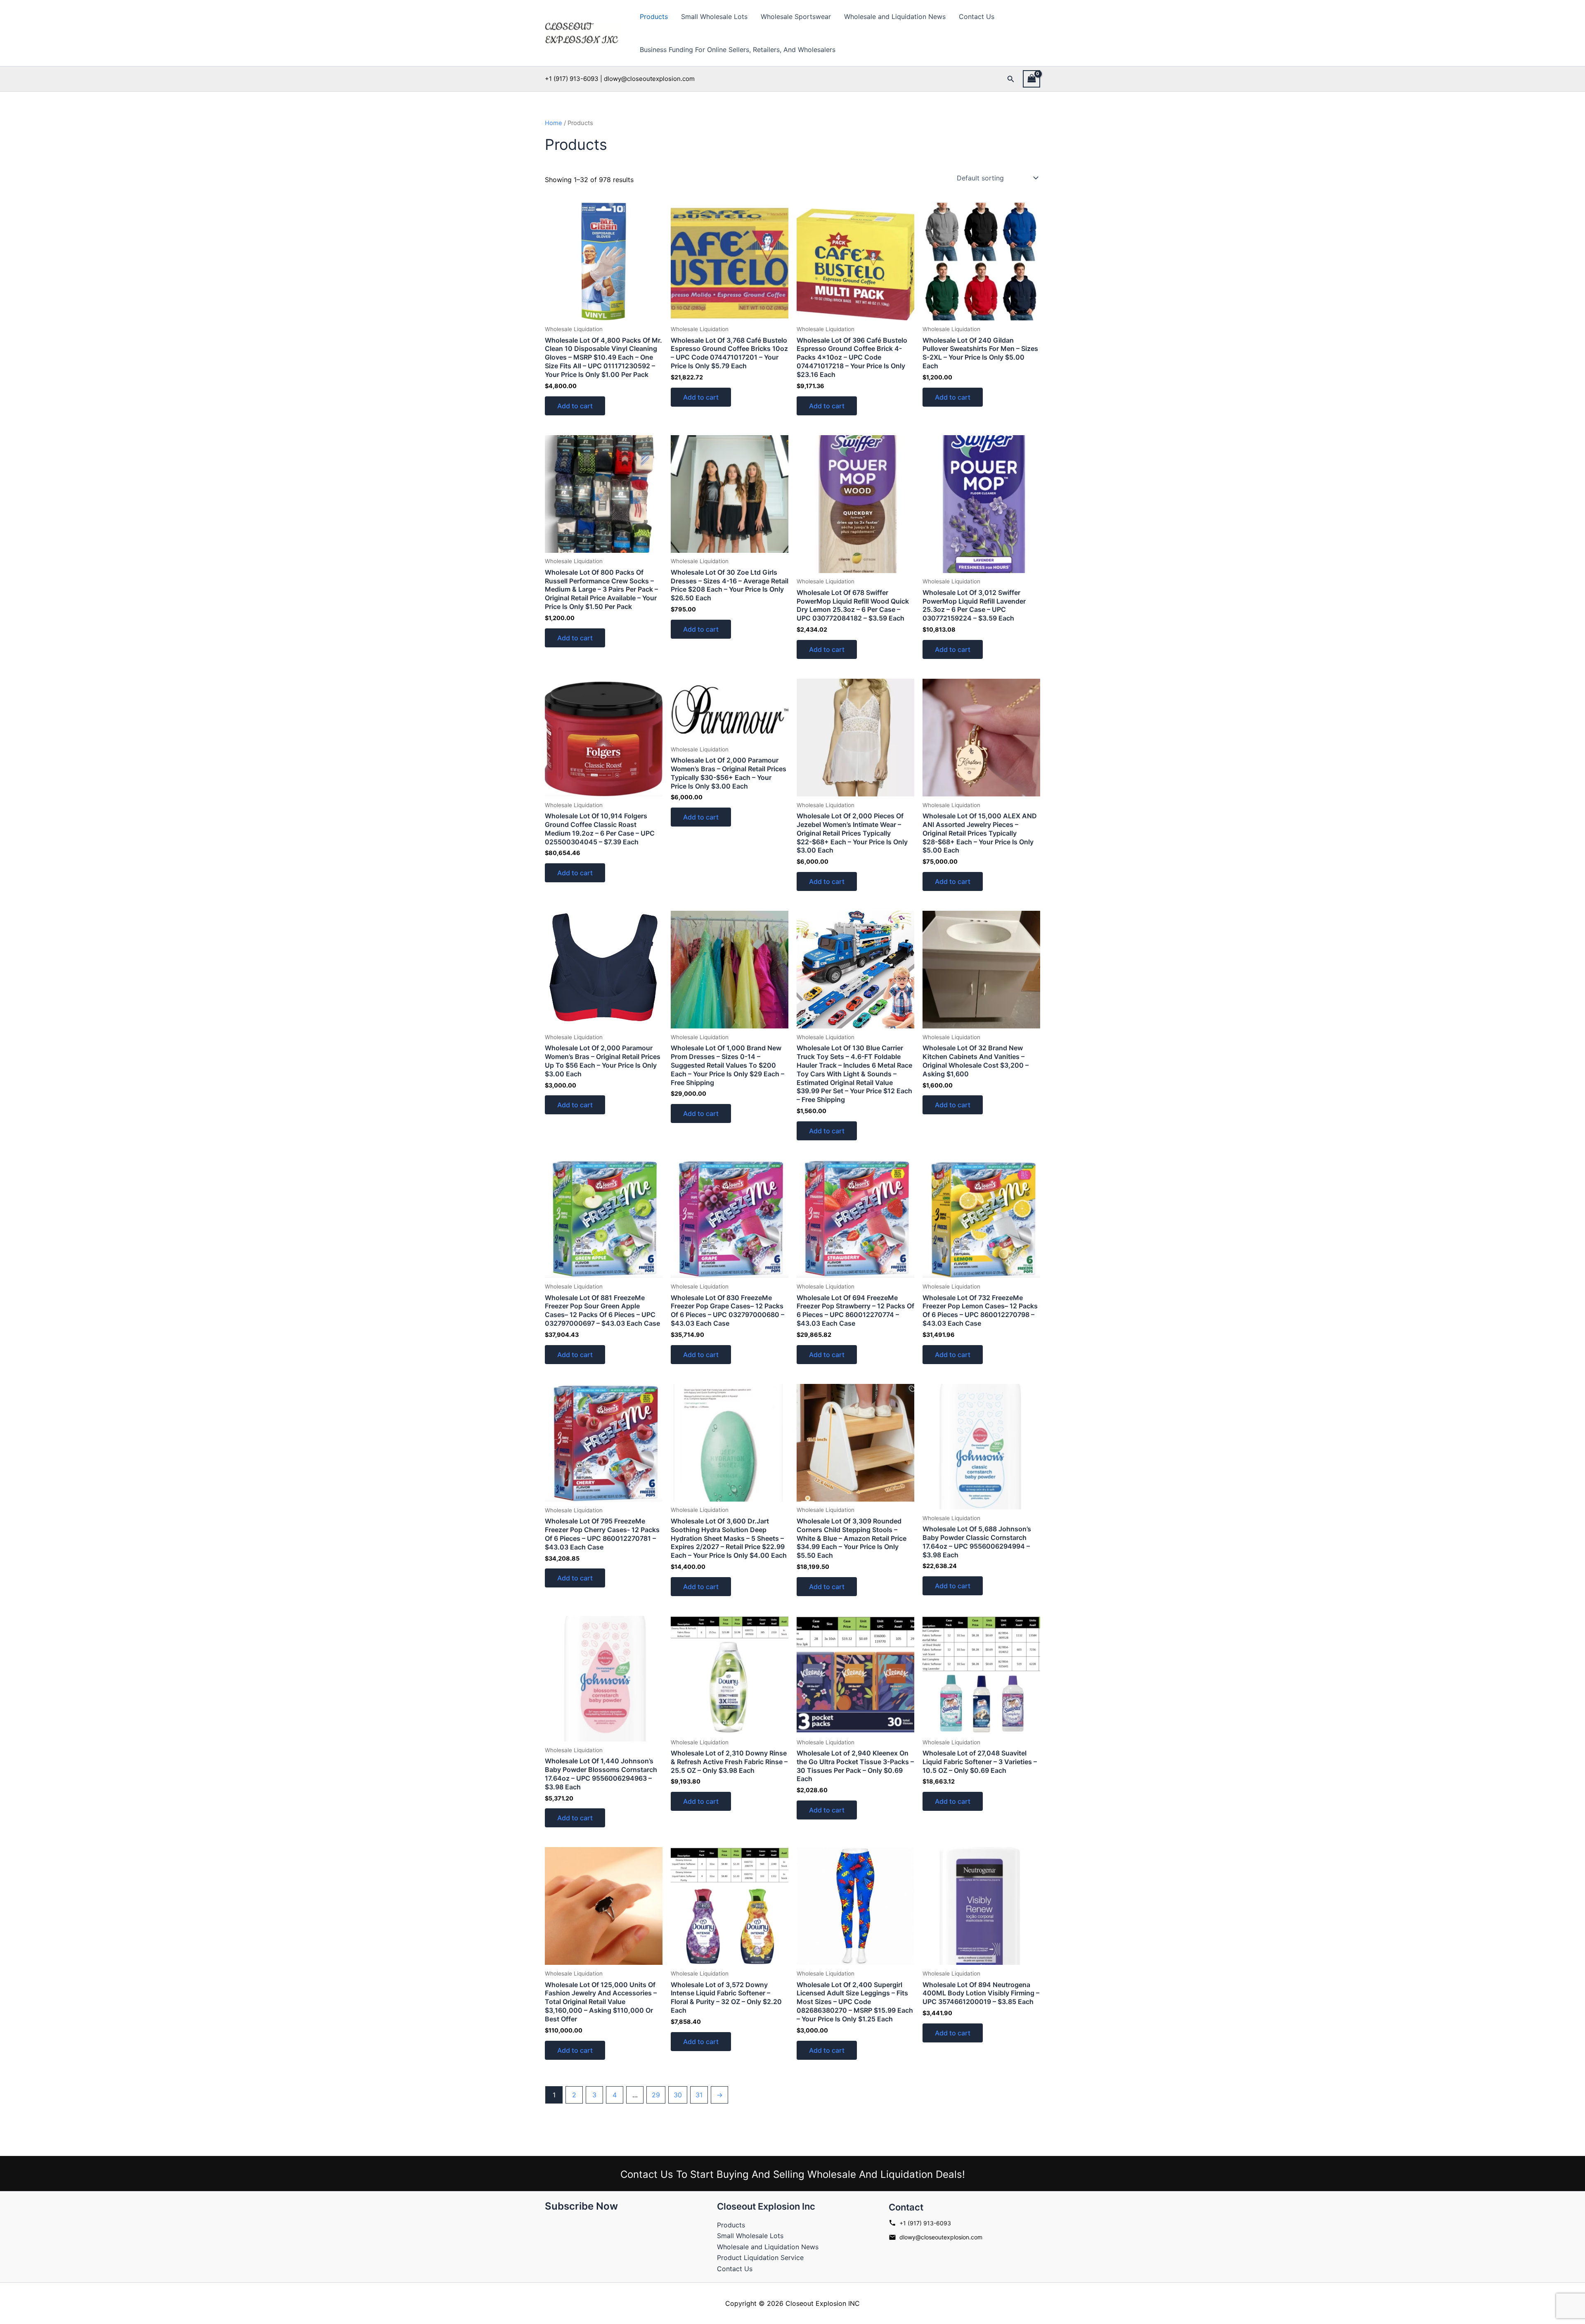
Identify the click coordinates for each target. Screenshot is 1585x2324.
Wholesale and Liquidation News (895, 17)
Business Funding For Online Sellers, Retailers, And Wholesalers (738, 50)
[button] (1011, 79)
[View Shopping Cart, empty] (1031, 79)
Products (654, 17)
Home (554, 123)
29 (656, 2095)
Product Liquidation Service (760, 2258)
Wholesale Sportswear (796, 17)
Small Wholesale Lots (714, 17)
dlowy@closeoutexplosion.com (941, 2237)
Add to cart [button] (575, 406)
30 (678, 2095)
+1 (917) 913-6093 (925, 2223)
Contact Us (977, 17)
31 (699, 2095)
